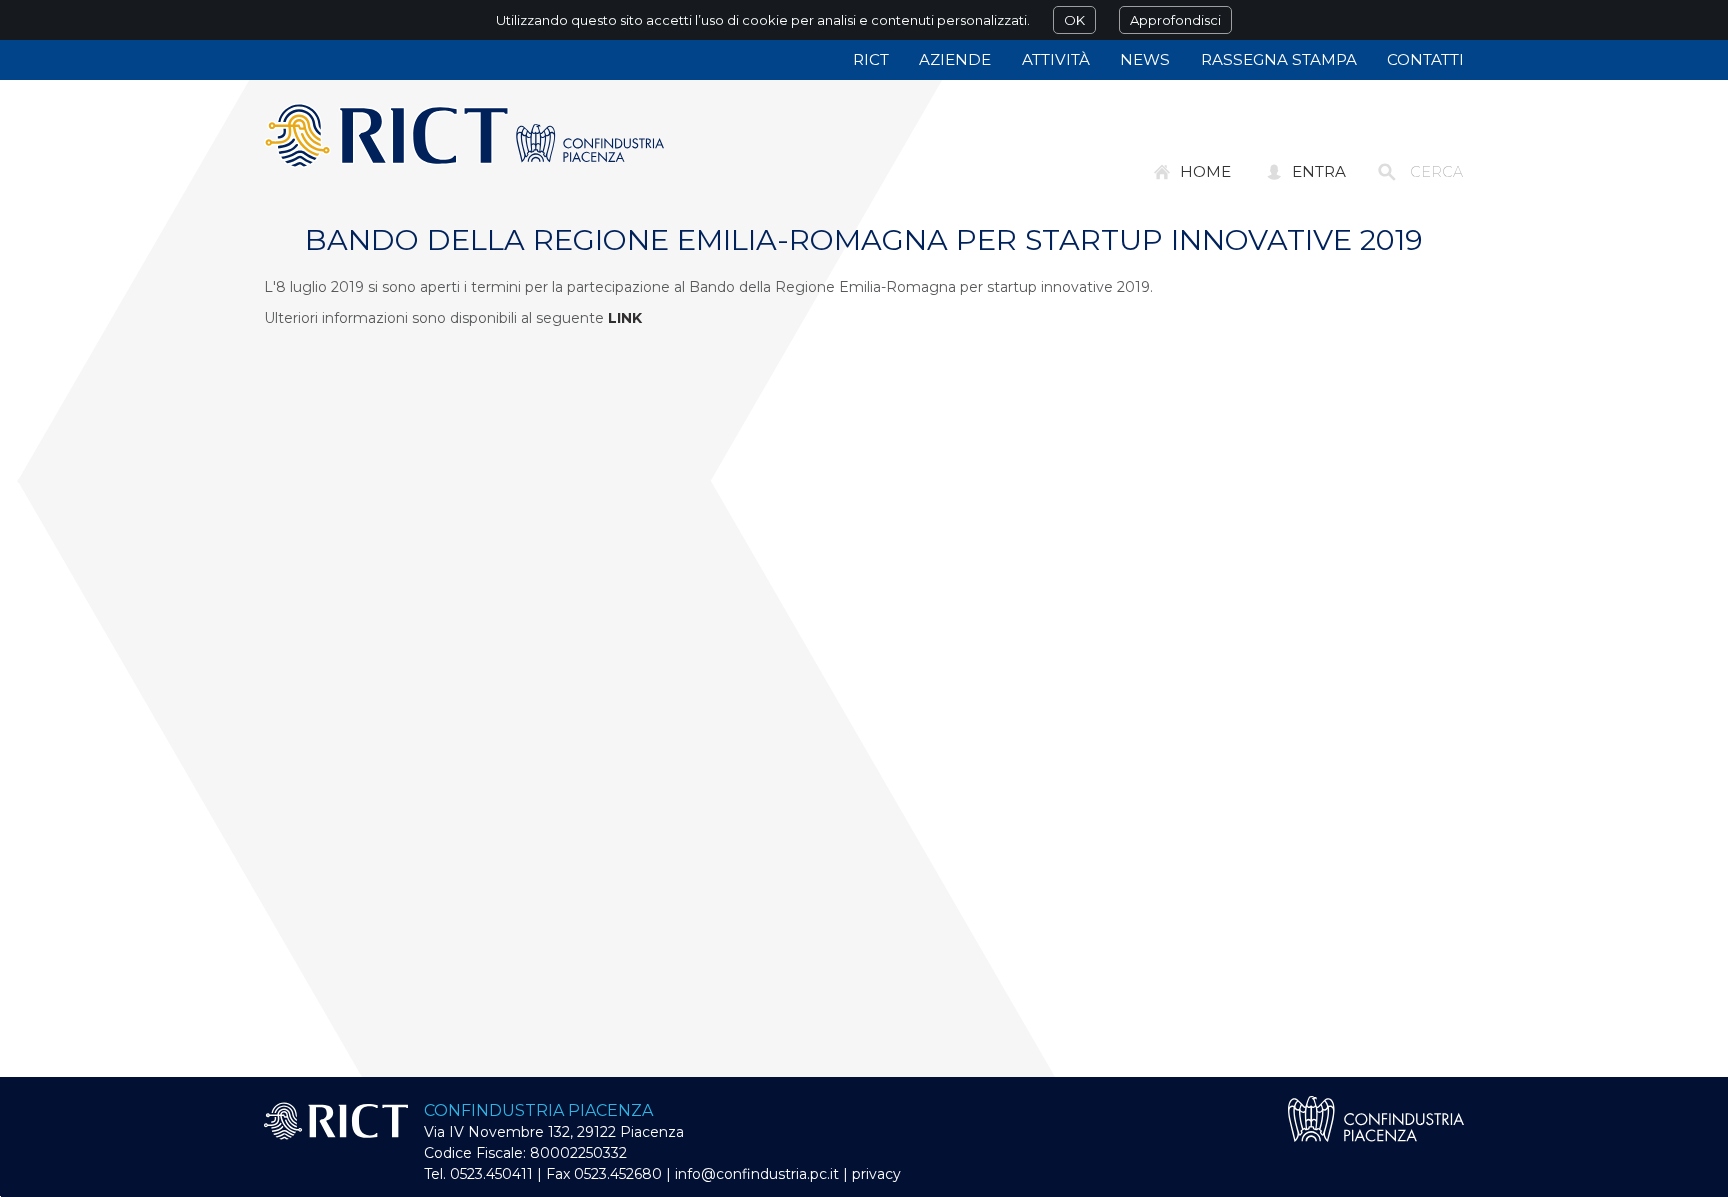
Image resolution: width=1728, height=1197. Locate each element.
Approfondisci (1175, 20)
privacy (876, 1174)
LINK (625, 318)
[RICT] (464, 136)
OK (1074, 20)
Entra (1319, 171)
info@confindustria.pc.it (757, 1174)
